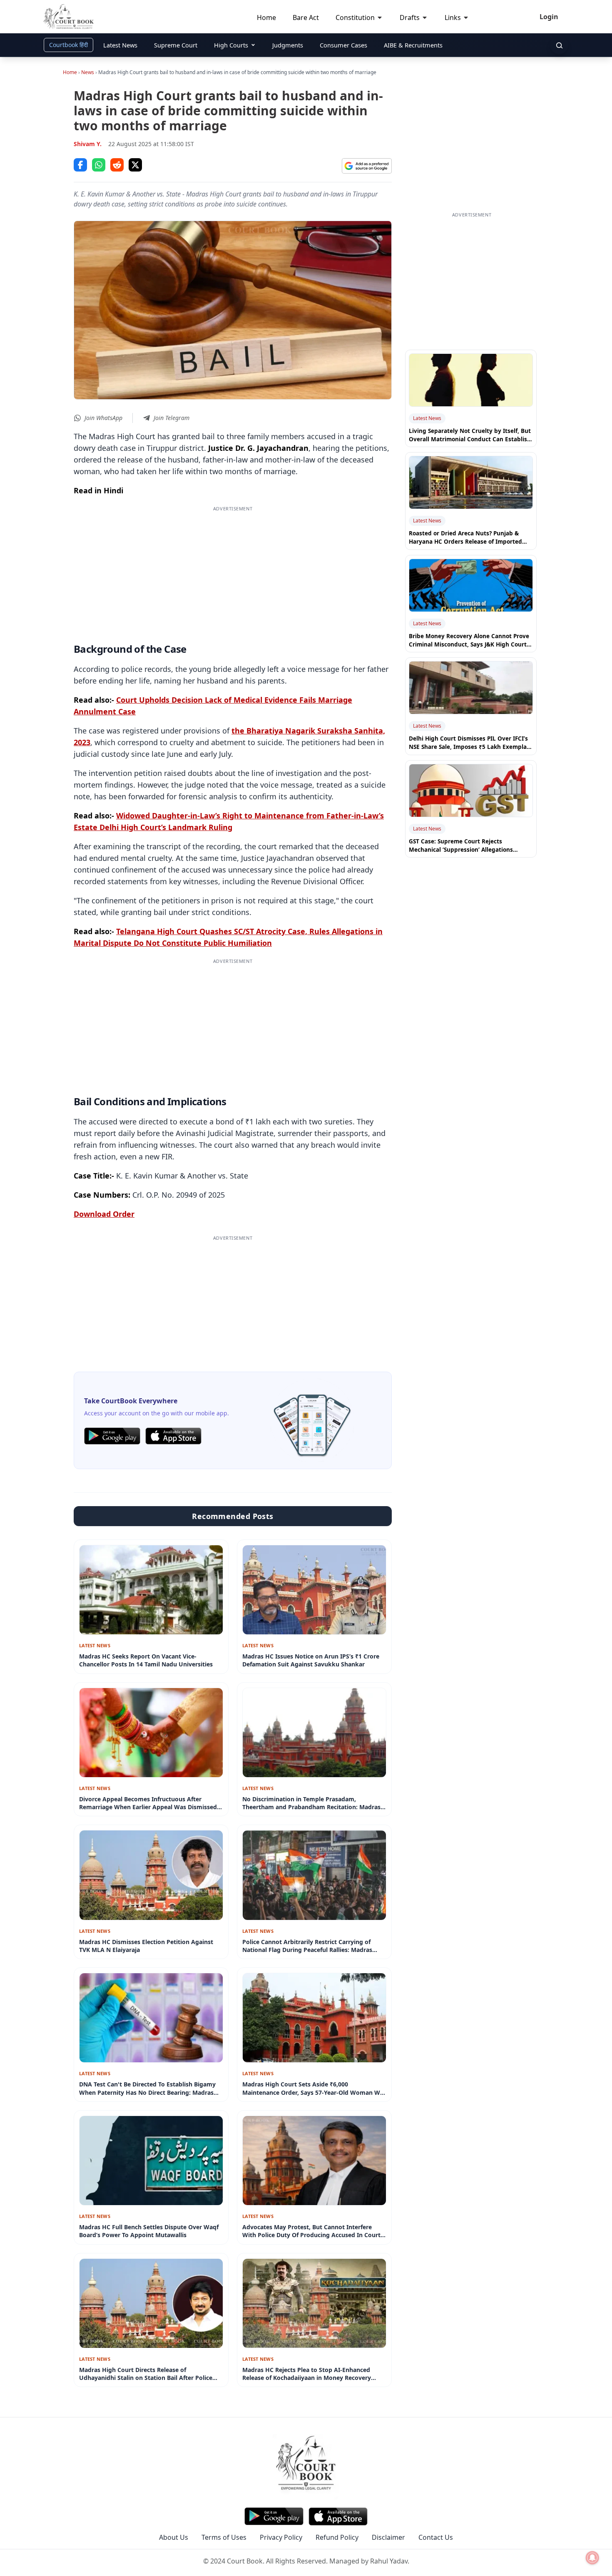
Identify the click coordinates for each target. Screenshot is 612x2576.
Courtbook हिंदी (68, 45)
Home (70, 72)
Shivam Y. (88, 144)
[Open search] (559, 45)
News (88, 72)
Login (549, 17)
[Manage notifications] (592, 2558)
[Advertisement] (233, 571)
